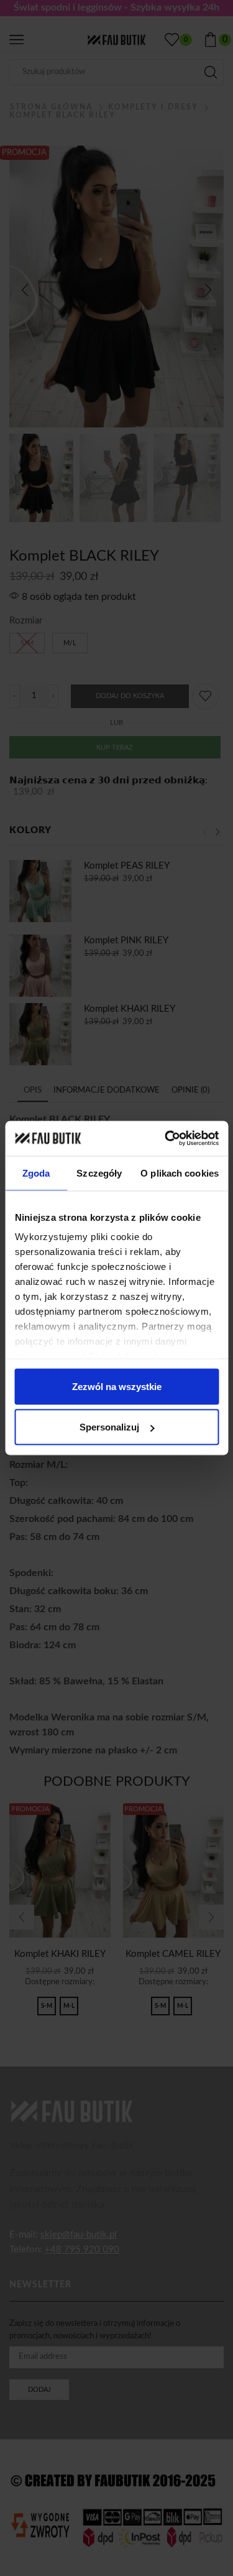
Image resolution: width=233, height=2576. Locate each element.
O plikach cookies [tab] (180, 1173)
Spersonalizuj (109, 1427)
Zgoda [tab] (36, 1173)
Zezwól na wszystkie (117, 1386)
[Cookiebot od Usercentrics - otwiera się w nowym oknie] (166, 1139)
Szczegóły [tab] (99, 1173)
